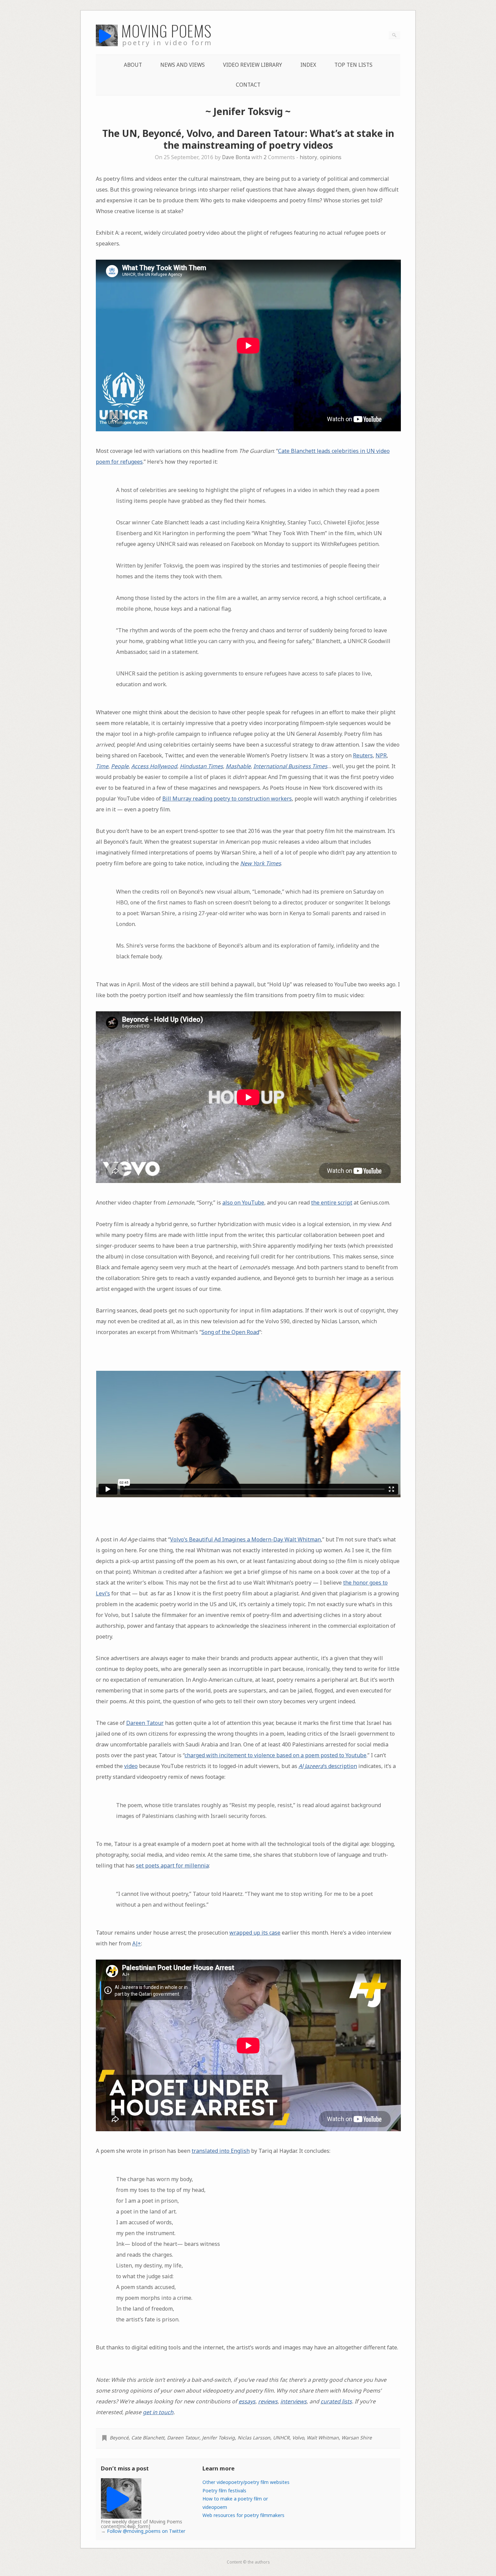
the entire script (332, 1203)
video (131, 1766)
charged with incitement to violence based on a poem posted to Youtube (275, 1755)
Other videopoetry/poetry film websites (246, 2482)
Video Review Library (253, 65)
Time (102, 766)
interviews (294, 2401)
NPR (381, 755)
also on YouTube (243, 1203)
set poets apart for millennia (172, 1865)
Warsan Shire (357, 2438)
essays (247, 2401)
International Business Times (290, 766)
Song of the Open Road (230, 1332)
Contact (248, 85)
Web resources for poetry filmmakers (243, 2515)
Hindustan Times (201, 766)
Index (308, 65)
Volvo (298, 2438)
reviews (268, 2401)
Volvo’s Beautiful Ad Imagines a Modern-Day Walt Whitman (245, 1539)
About (133, 65)
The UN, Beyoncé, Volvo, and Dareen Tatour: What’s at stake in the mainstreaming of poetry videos (248, 139)
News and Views (183, 65)
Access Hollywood (154, 766)
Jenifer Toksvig (218, 2438)
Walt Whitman (323, 2438)
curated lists (336, 2401)
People (120, 766)
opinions (331, 157)
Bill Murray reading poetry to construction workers (227, 799)
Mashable (238, 766)
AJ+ (137, 1943)
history (308, 157)
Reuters (363, 755)
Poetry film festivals (224, 2491)
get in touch (158, 2412)
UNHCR (281, 2438)
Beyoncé (119, 2438)
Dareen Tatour (145, 1723)
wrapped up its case (255, 1933)
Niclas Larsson (254, 2438)
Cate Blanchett (148, 2438)
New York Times (261, 863)
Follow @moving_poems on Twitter (146, 2531)
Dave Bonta (236, 157)
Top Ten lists (353, 65)
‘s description (328, 1766)
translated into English (221, 2151)
